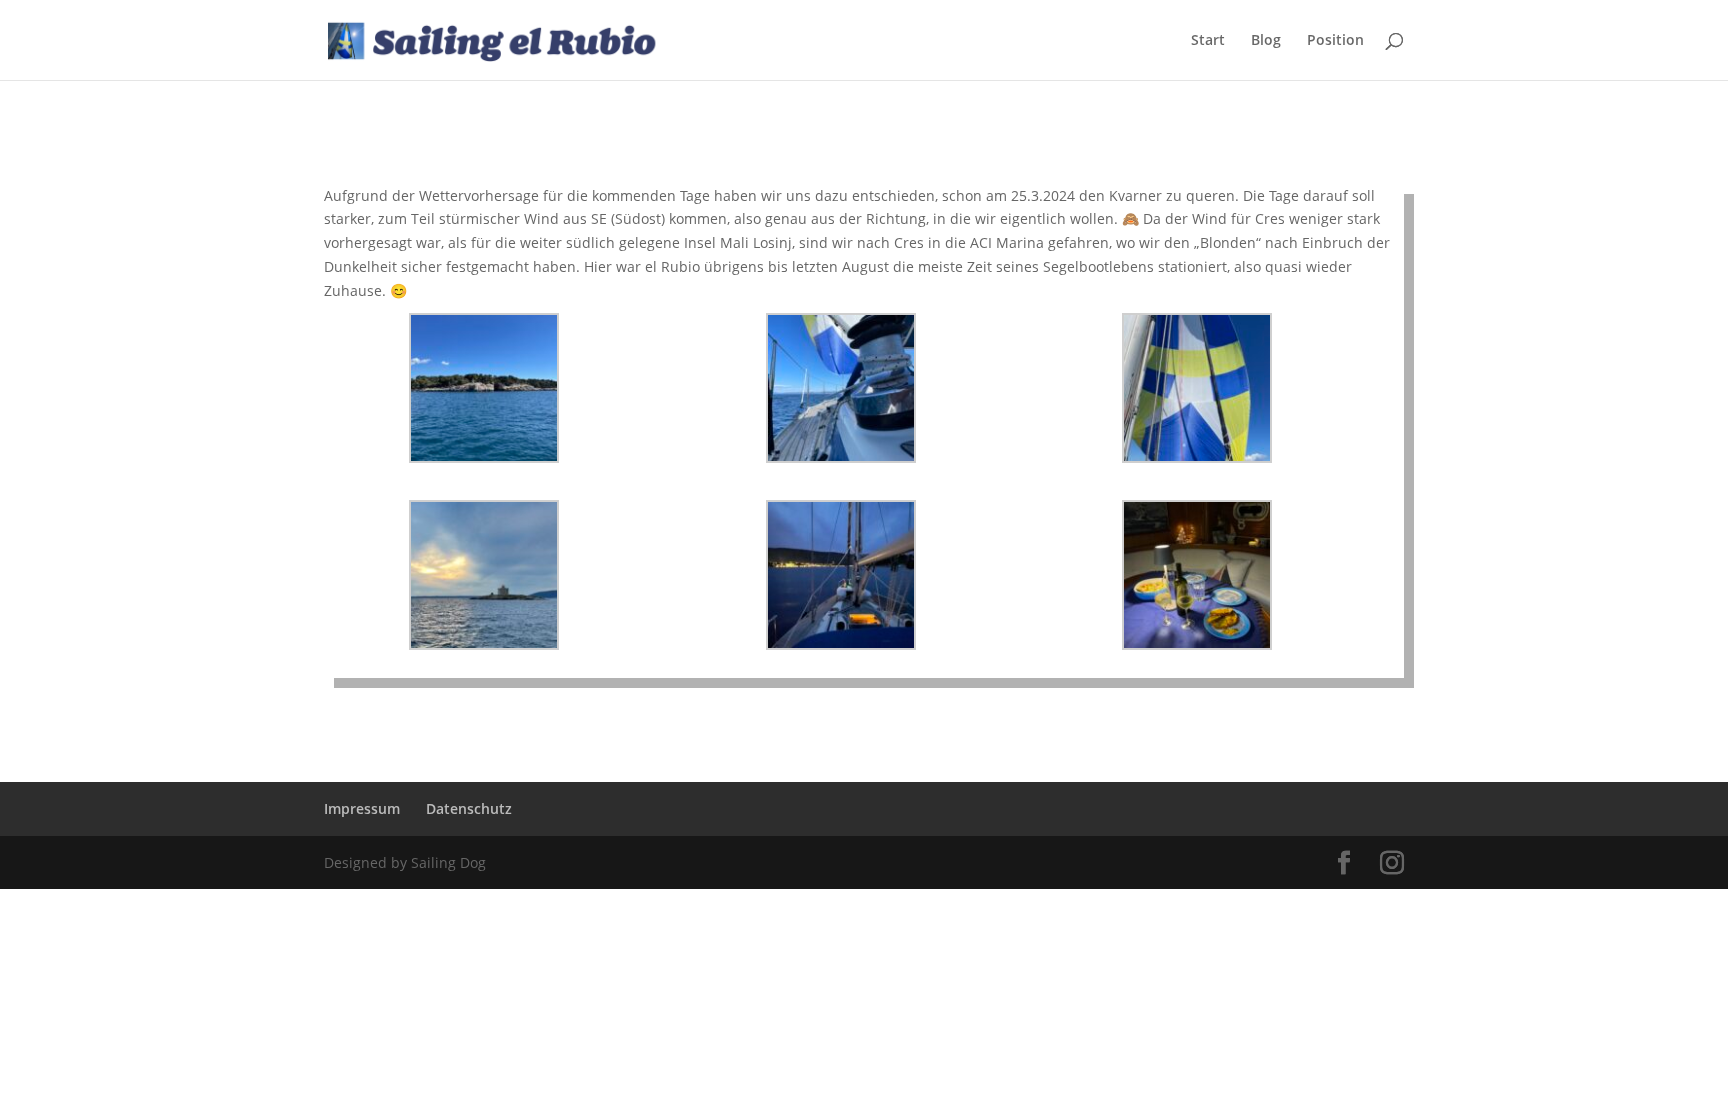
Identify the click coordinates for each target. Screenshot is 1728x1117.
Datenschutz (469, 808)
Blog (1266, 41)
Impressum (362, 808)
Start (1208, 41)
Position (1335, 41)
